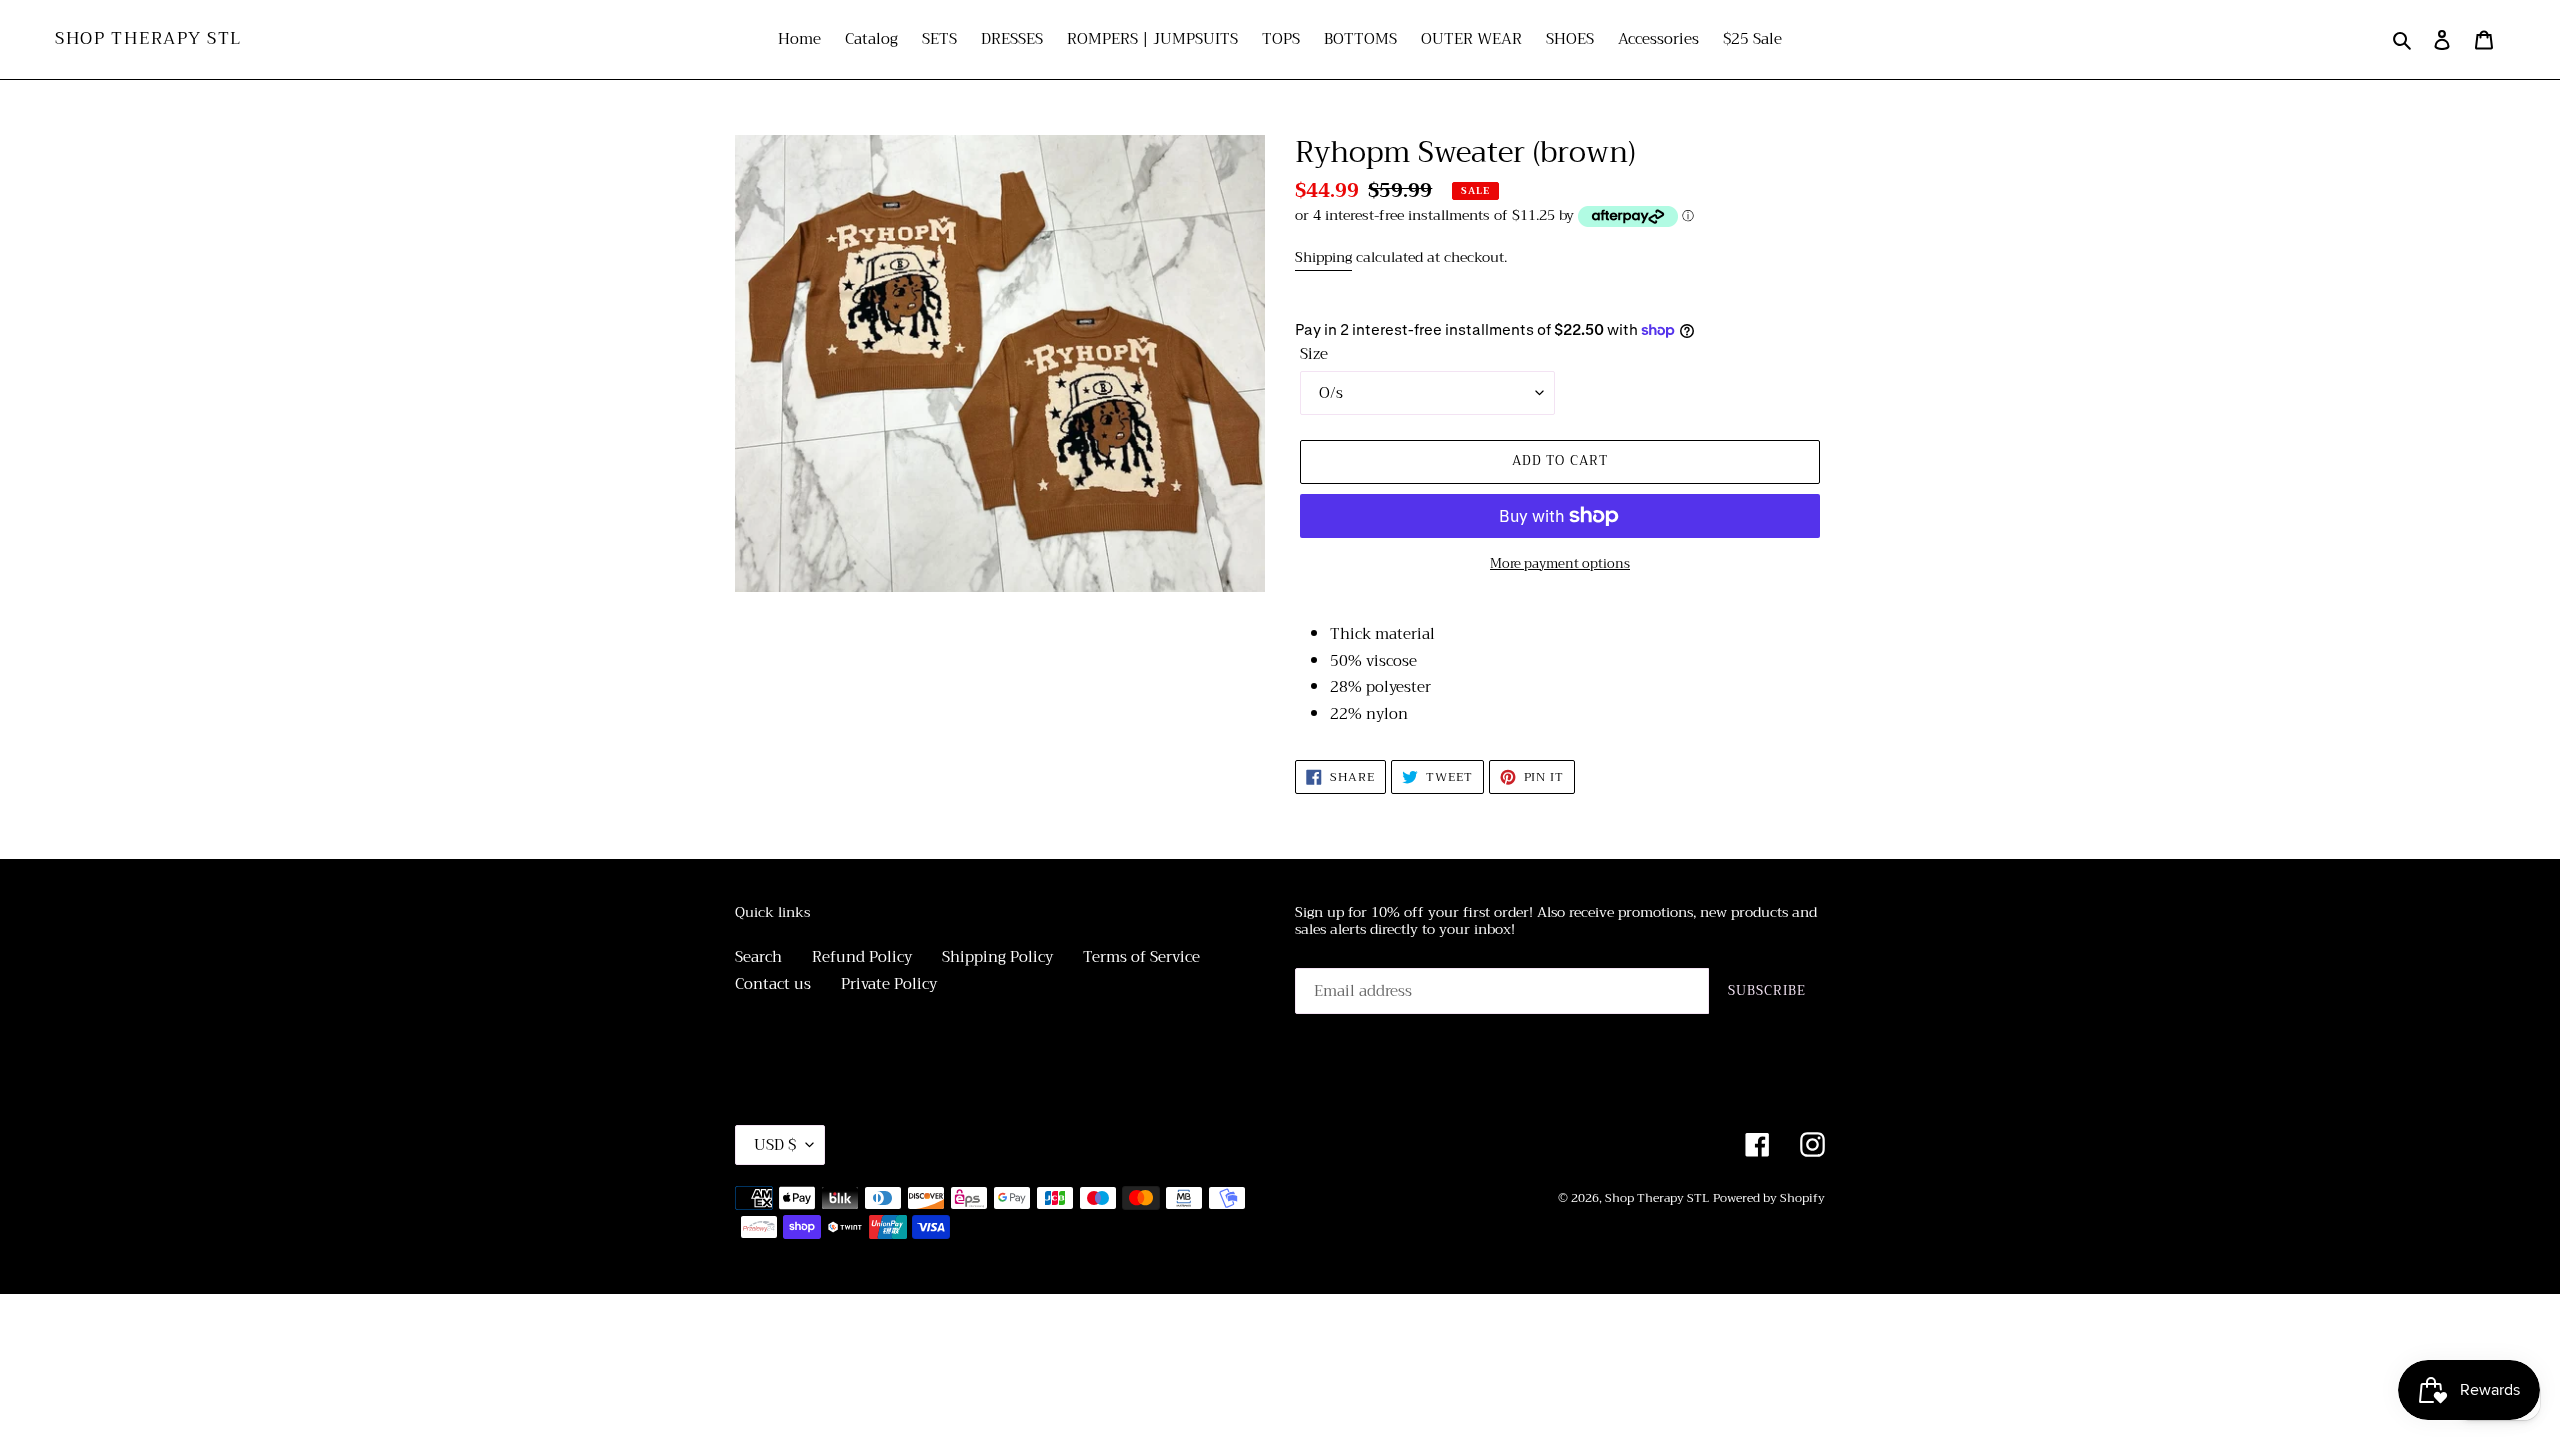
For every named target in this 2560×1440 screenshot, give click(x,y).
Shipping (1323, 257)
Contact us (773, 984)
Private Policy (889, 984)
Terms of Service (1141, 957)
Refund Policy (862, 957)
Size (1314, 354)
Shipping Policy (997, 957)
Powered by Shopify (1769, 1198)
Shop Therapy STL (148, 39)
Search (758, 957)
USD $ (775, 1145)
